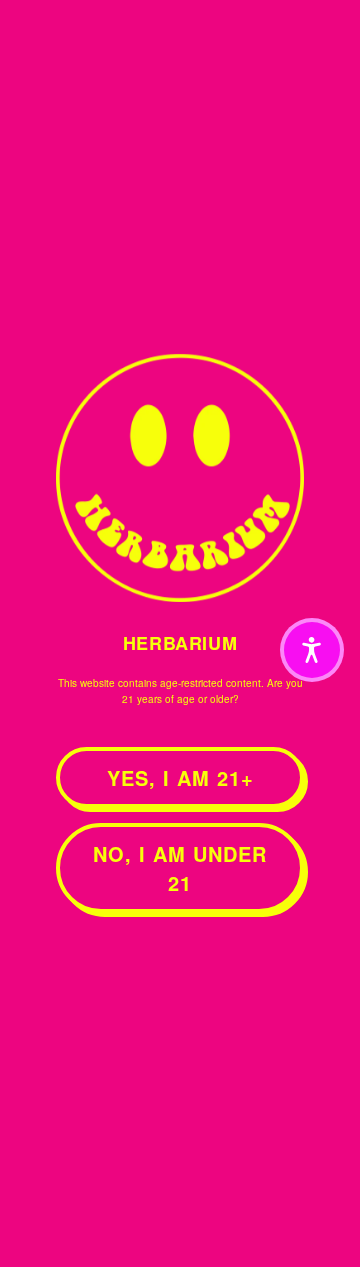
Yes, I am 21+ (180, 777)
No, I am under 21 (180, 868)
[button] (312, 650)
